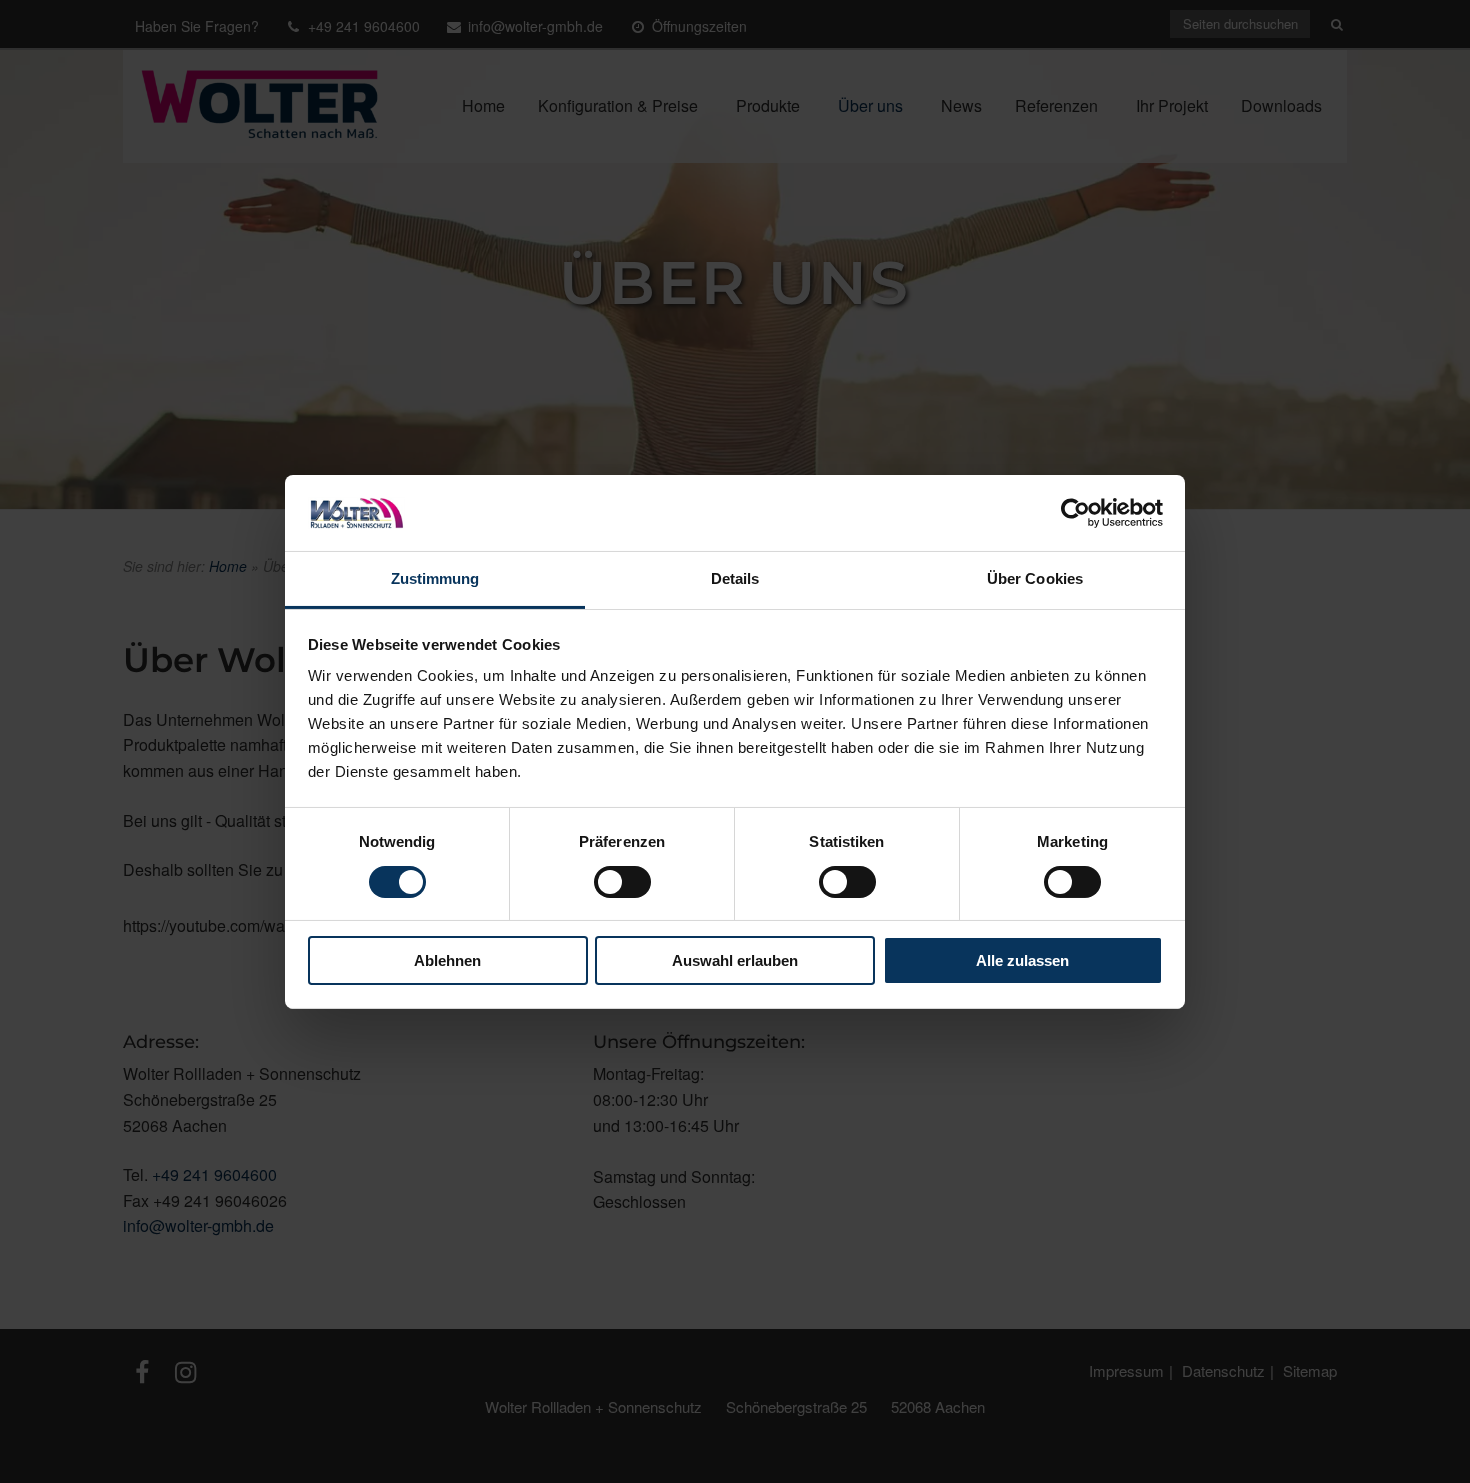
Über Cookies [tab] (1035, 578)
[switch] (622, 882)
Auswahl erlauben (735, 960)
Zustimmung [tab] (435, 578)
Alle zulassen (1022, 960)
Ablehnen (447, 960)
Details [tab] (735, 578)
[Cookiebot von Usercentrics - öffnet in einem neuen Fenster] (1075, 513)
